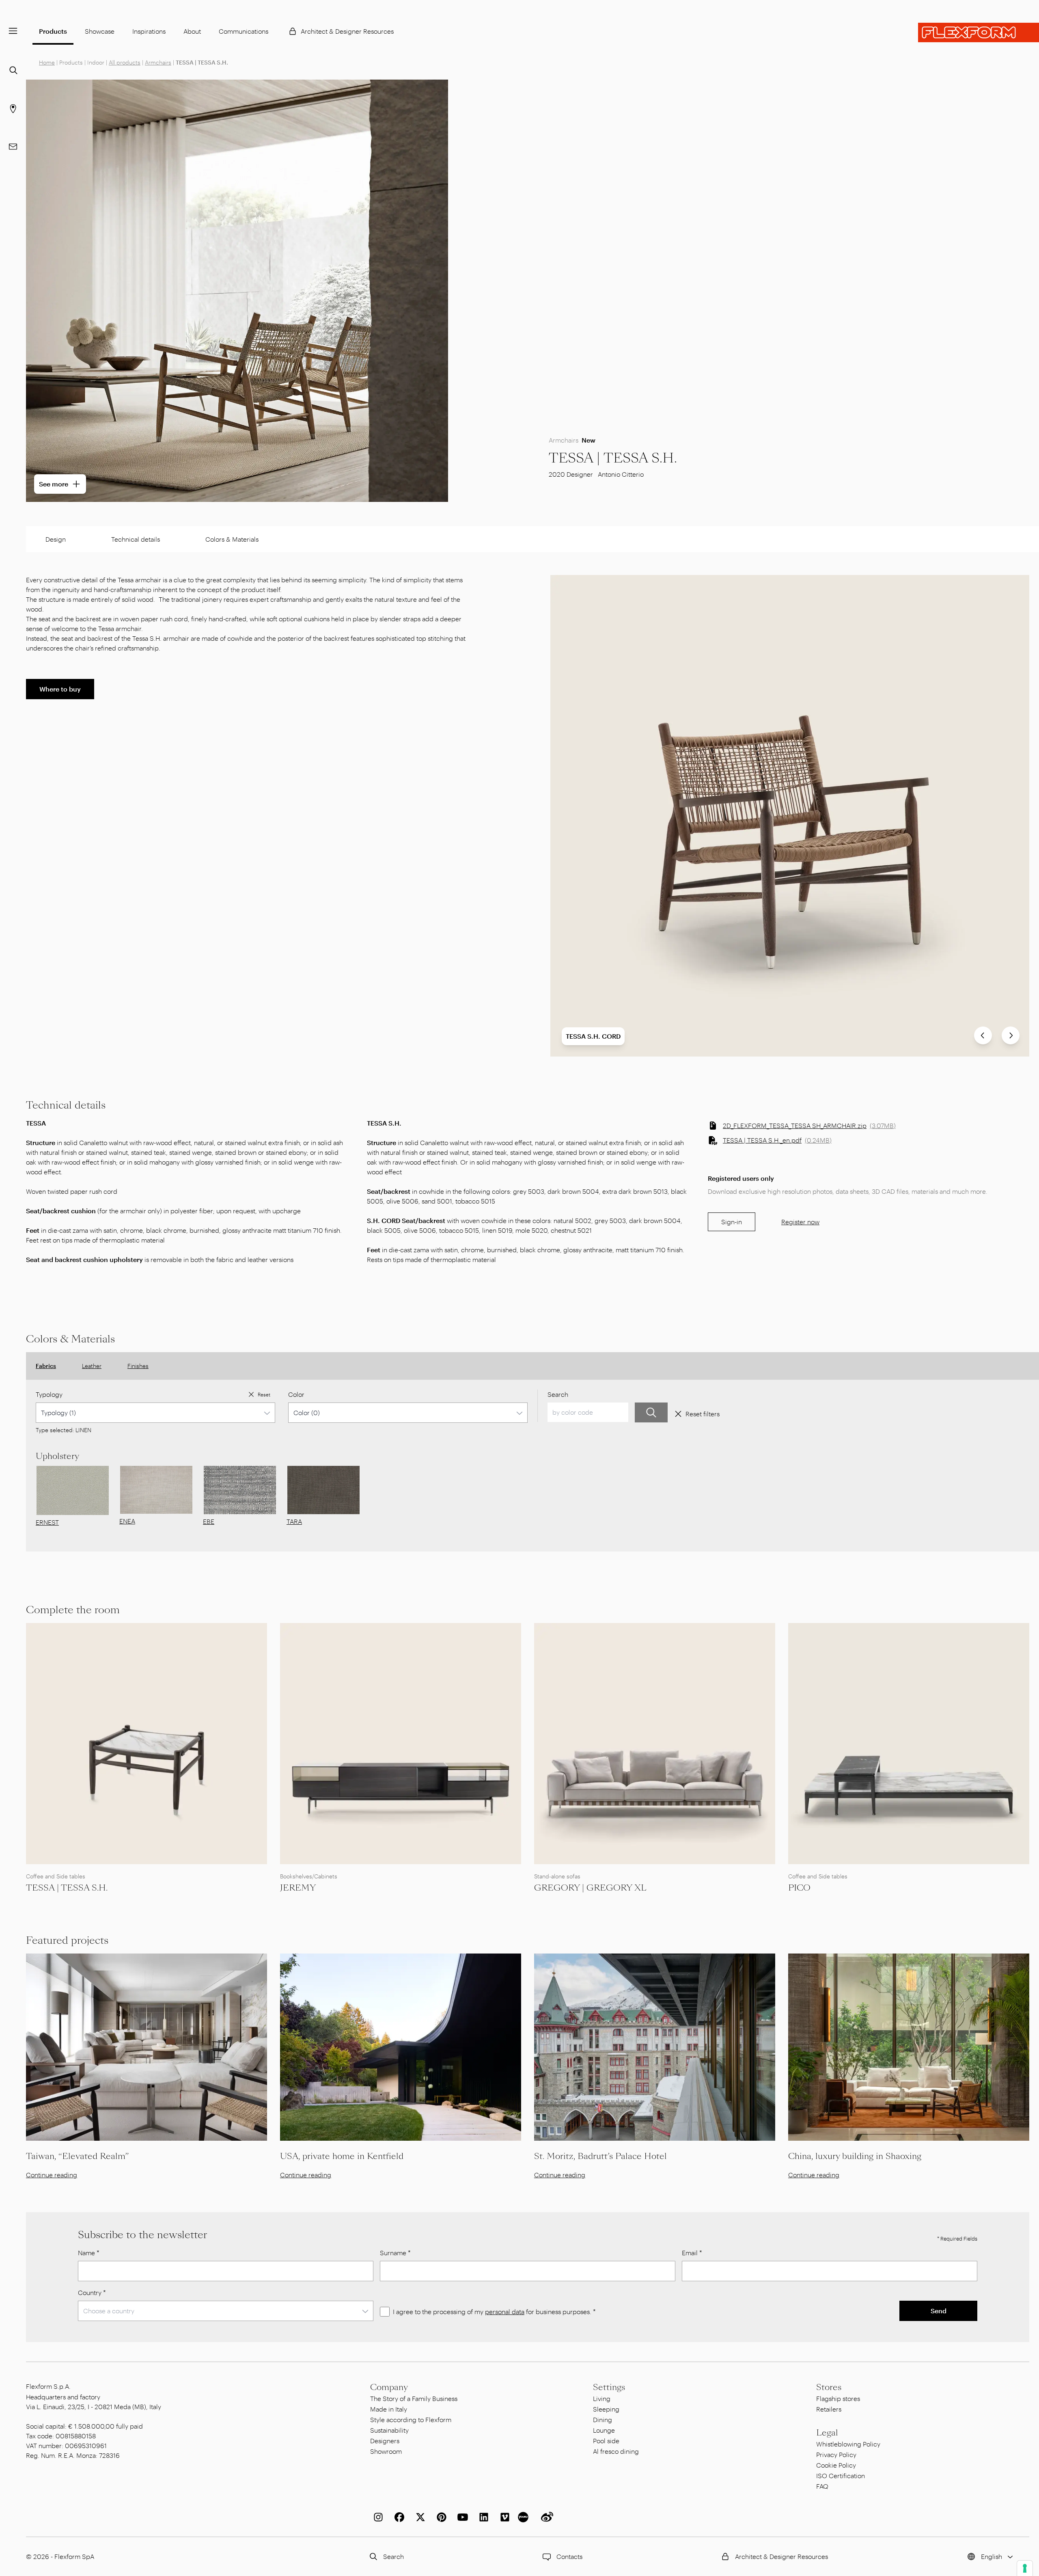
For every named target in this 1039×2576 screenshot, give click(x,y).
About (192, 31)
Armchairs (158, 62)
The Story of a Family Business (414, 2398)
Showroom (386, 2451)
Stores (829, 2387)
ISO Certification (841, 2476)
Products (53, 31)
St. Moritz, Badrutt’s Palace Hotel (600, 2156)
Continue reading (52, 2175)
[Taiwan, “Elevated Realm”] (147, 2047)
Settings (609, 2387)
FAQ (822, 2486)
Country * (92, 2292)
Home (47, 62)
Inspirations (149, 31)
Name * (89, 2253)
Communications (244, 31)
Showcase (100, 31)
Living (602, 2398)
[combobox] (155, 1413)
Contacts (569, 2556)
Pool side (606, 2441)
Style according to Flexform (411, 2419)
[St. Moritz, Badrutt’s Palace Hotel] (655, 2047)
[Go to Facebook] (398, 2517)
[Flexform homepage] (979, 32)
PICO (799, 1888)
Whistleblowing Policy (848, 2444)
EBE (209, 1521)
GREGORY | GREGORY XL (590, 1888)
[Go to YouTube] (461, 2517)
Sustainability (389, 2430)
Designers (385, 2441)
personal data (505, 2311)
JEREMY (298, 1888)
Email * (692, 2253)
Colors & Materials (232, 539)
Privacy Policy (836, 2454)
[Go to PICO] (909, 1744)
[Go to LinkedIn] (482, 2517)
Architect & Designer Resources (347, 31)
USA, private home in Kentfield (342, 2156)
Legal (827, 2433)
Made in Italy (389, 2409)
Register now (800, 1222)
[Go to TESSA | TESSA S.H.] (147, 1744)
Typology (49, 1394)
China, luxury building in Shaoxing (855, 2156)
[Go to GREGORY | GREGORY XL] (655, 1744)
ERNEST (47, 1522)
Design (56, 539)
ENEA (127, 1521)
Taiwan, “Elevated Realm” (77, 2156)
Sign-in (732, 1222)
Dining (602, 2419)
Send (939, 2311)
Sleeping (606, 2409)
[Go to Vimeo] (503, 2517)
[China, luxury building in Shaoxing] (909, 2047)
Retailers (829, 2409)
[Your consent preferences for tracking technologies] (1025, 2568)
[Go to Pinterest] (440, 2517)
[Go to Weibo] (545, 2517)
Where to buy (60, 689)
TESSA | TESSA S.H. (67, 1888)
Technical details (136, 539)
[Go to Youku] (524, 2517)
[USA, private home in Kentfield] (401, 2047)
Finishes (138, 1366)
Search (558, 1394)
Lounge (604, 2430)
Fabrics (46, 1366)
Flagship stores (838, 2398)
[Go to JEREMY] (401, 1744)
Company (389, 2387)
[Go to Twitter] (419, 2517)
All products (125, 62)
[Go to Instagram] (377, 2517)
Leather (92, 1366)
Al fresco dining (616, 2451)
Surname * (395, 2253)
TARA (294, 1521)
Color (296, 1394)
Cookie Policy (836, 2465)
